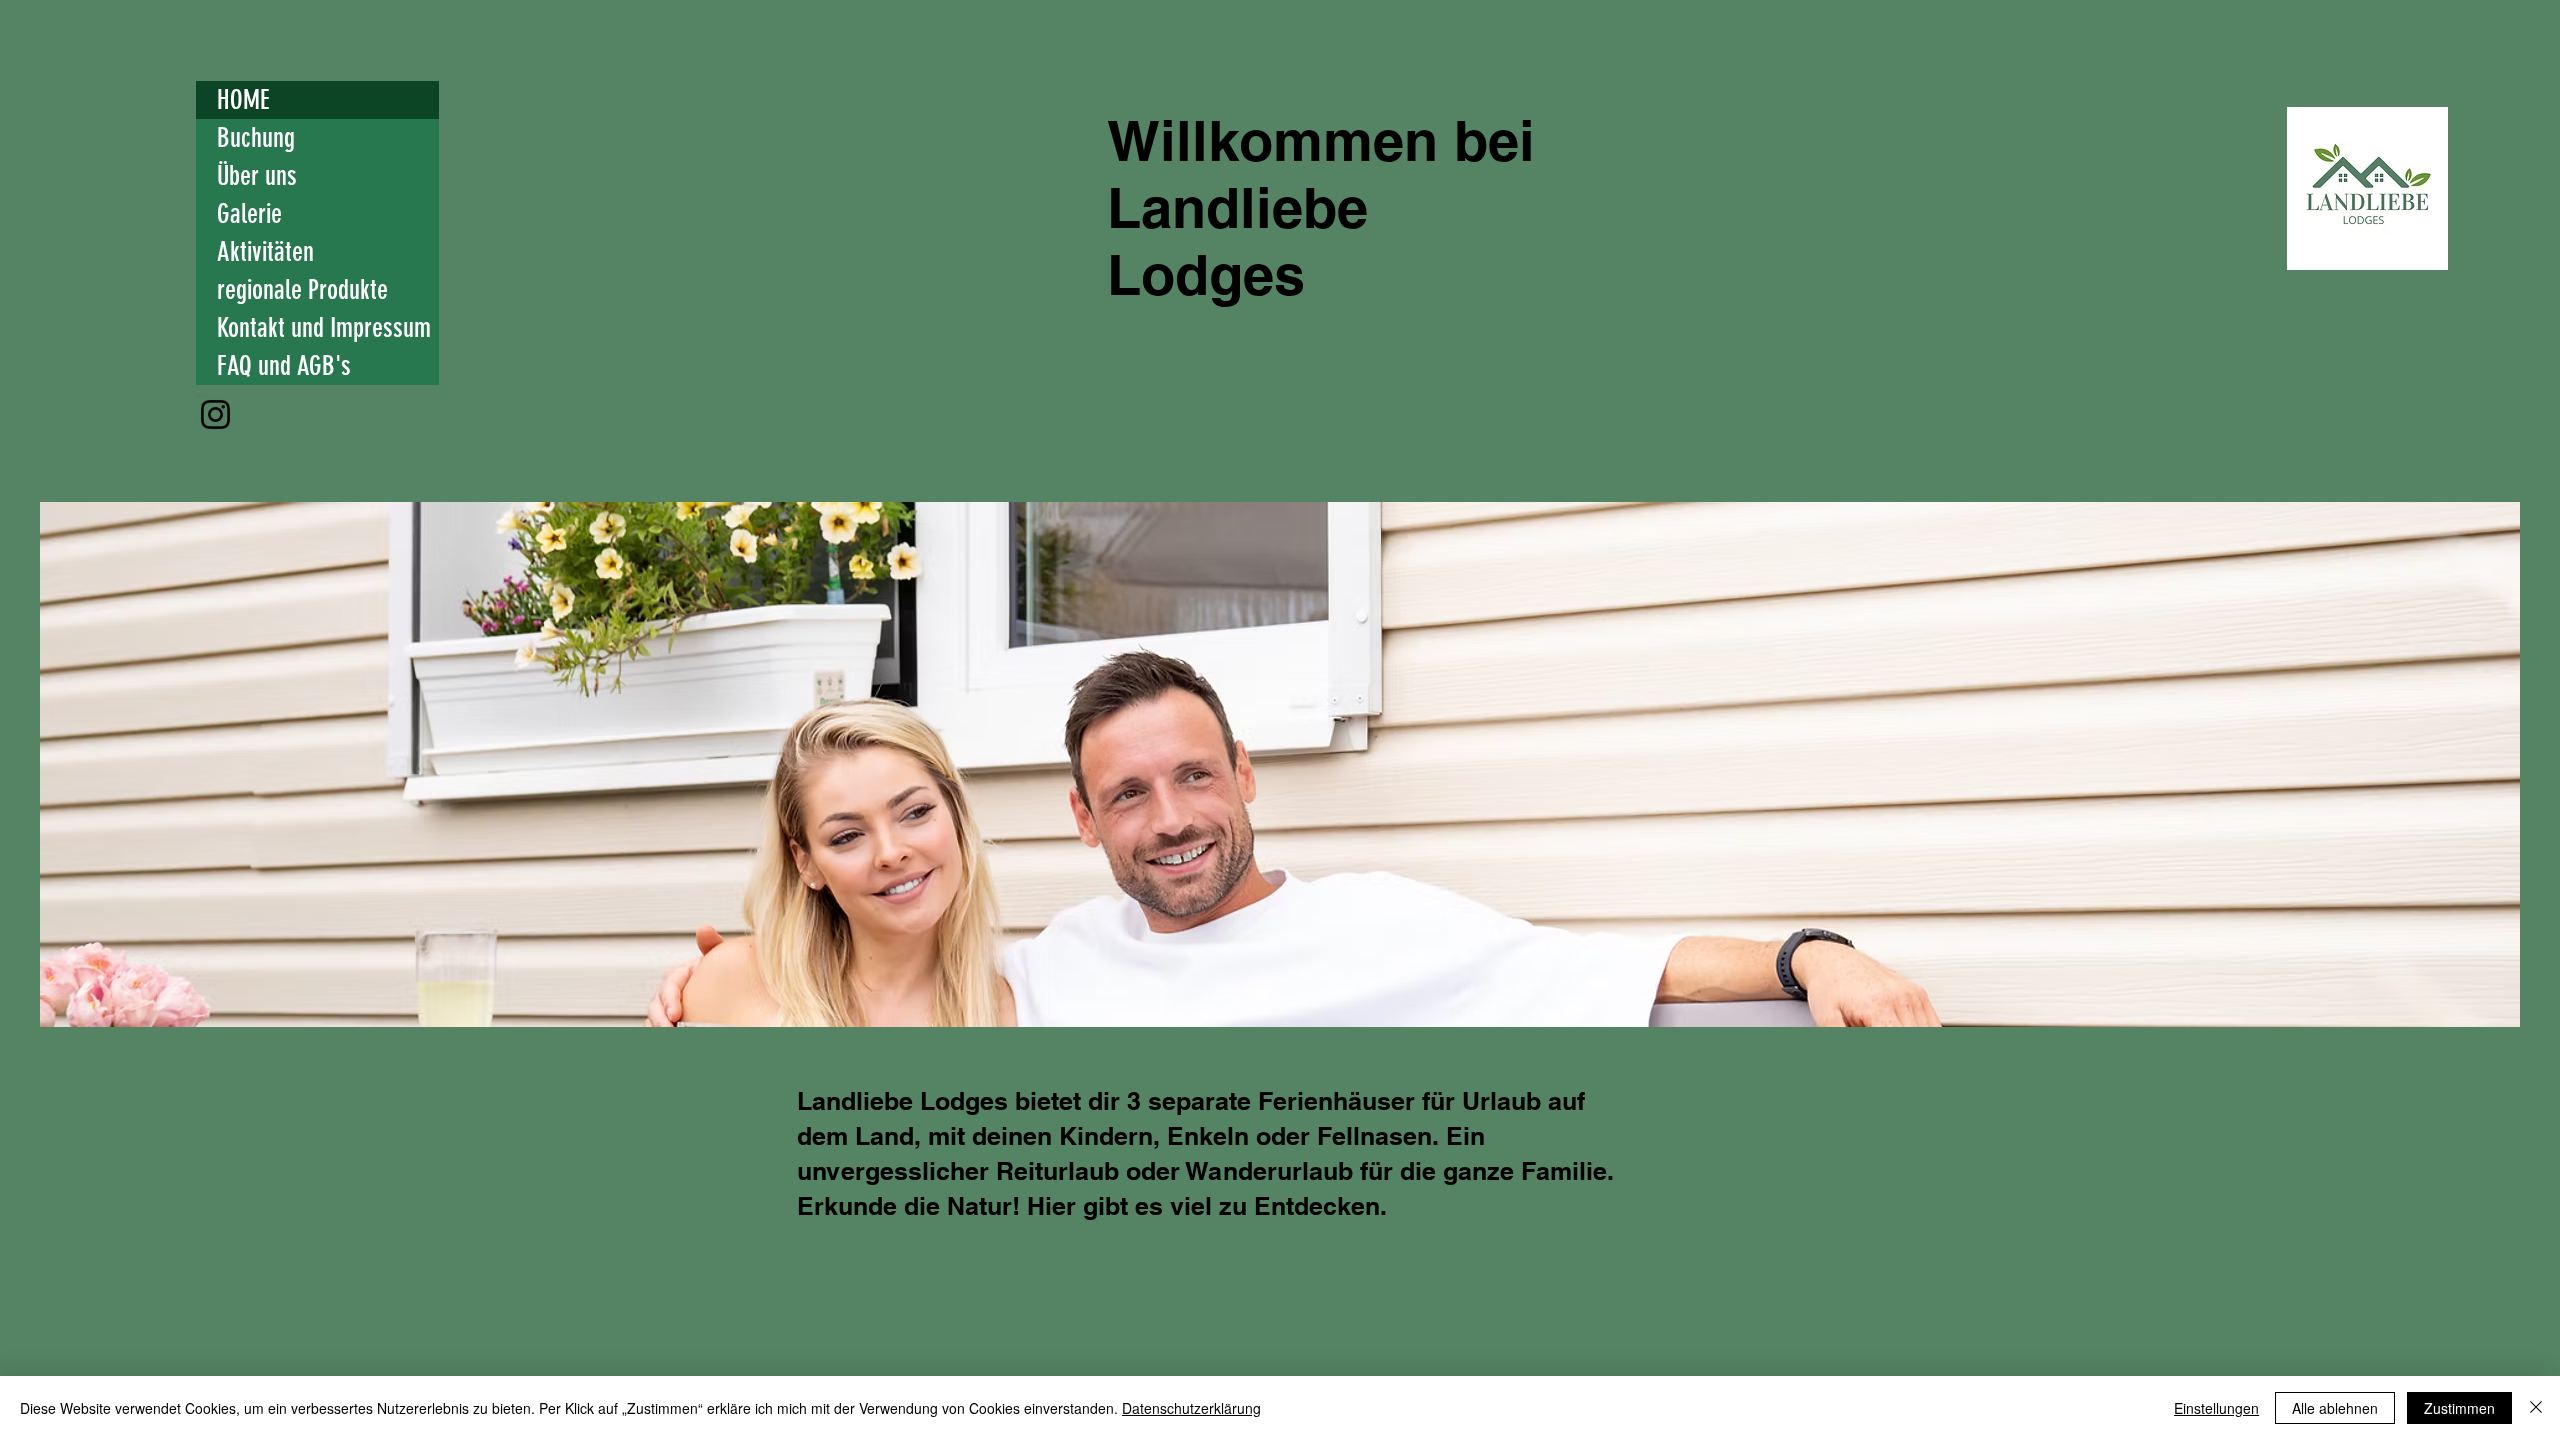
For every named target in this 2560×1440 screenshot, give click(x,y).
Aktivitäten (265, 252)
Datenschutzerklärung (1191, 1408)
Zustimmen (2459, 1408)
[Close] (2536, 1408)
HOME (243, 100)
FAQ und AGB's (284, 366)
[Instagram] (215, 414)
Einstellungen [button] (2216, 1408)
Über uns (257, 176)
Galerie (249, 214)
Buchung (256, 138)
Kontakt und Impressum (324, 328)
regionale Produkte (302, 290)
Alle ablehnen (2335, 1408)
